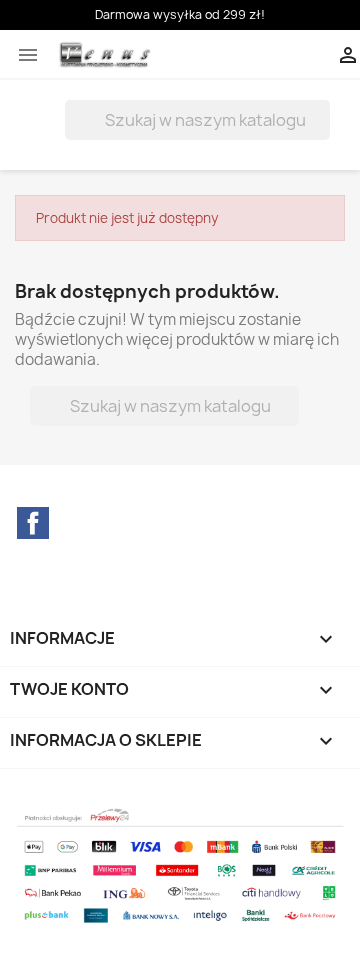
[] (322, 134)
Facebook (33, 523)
